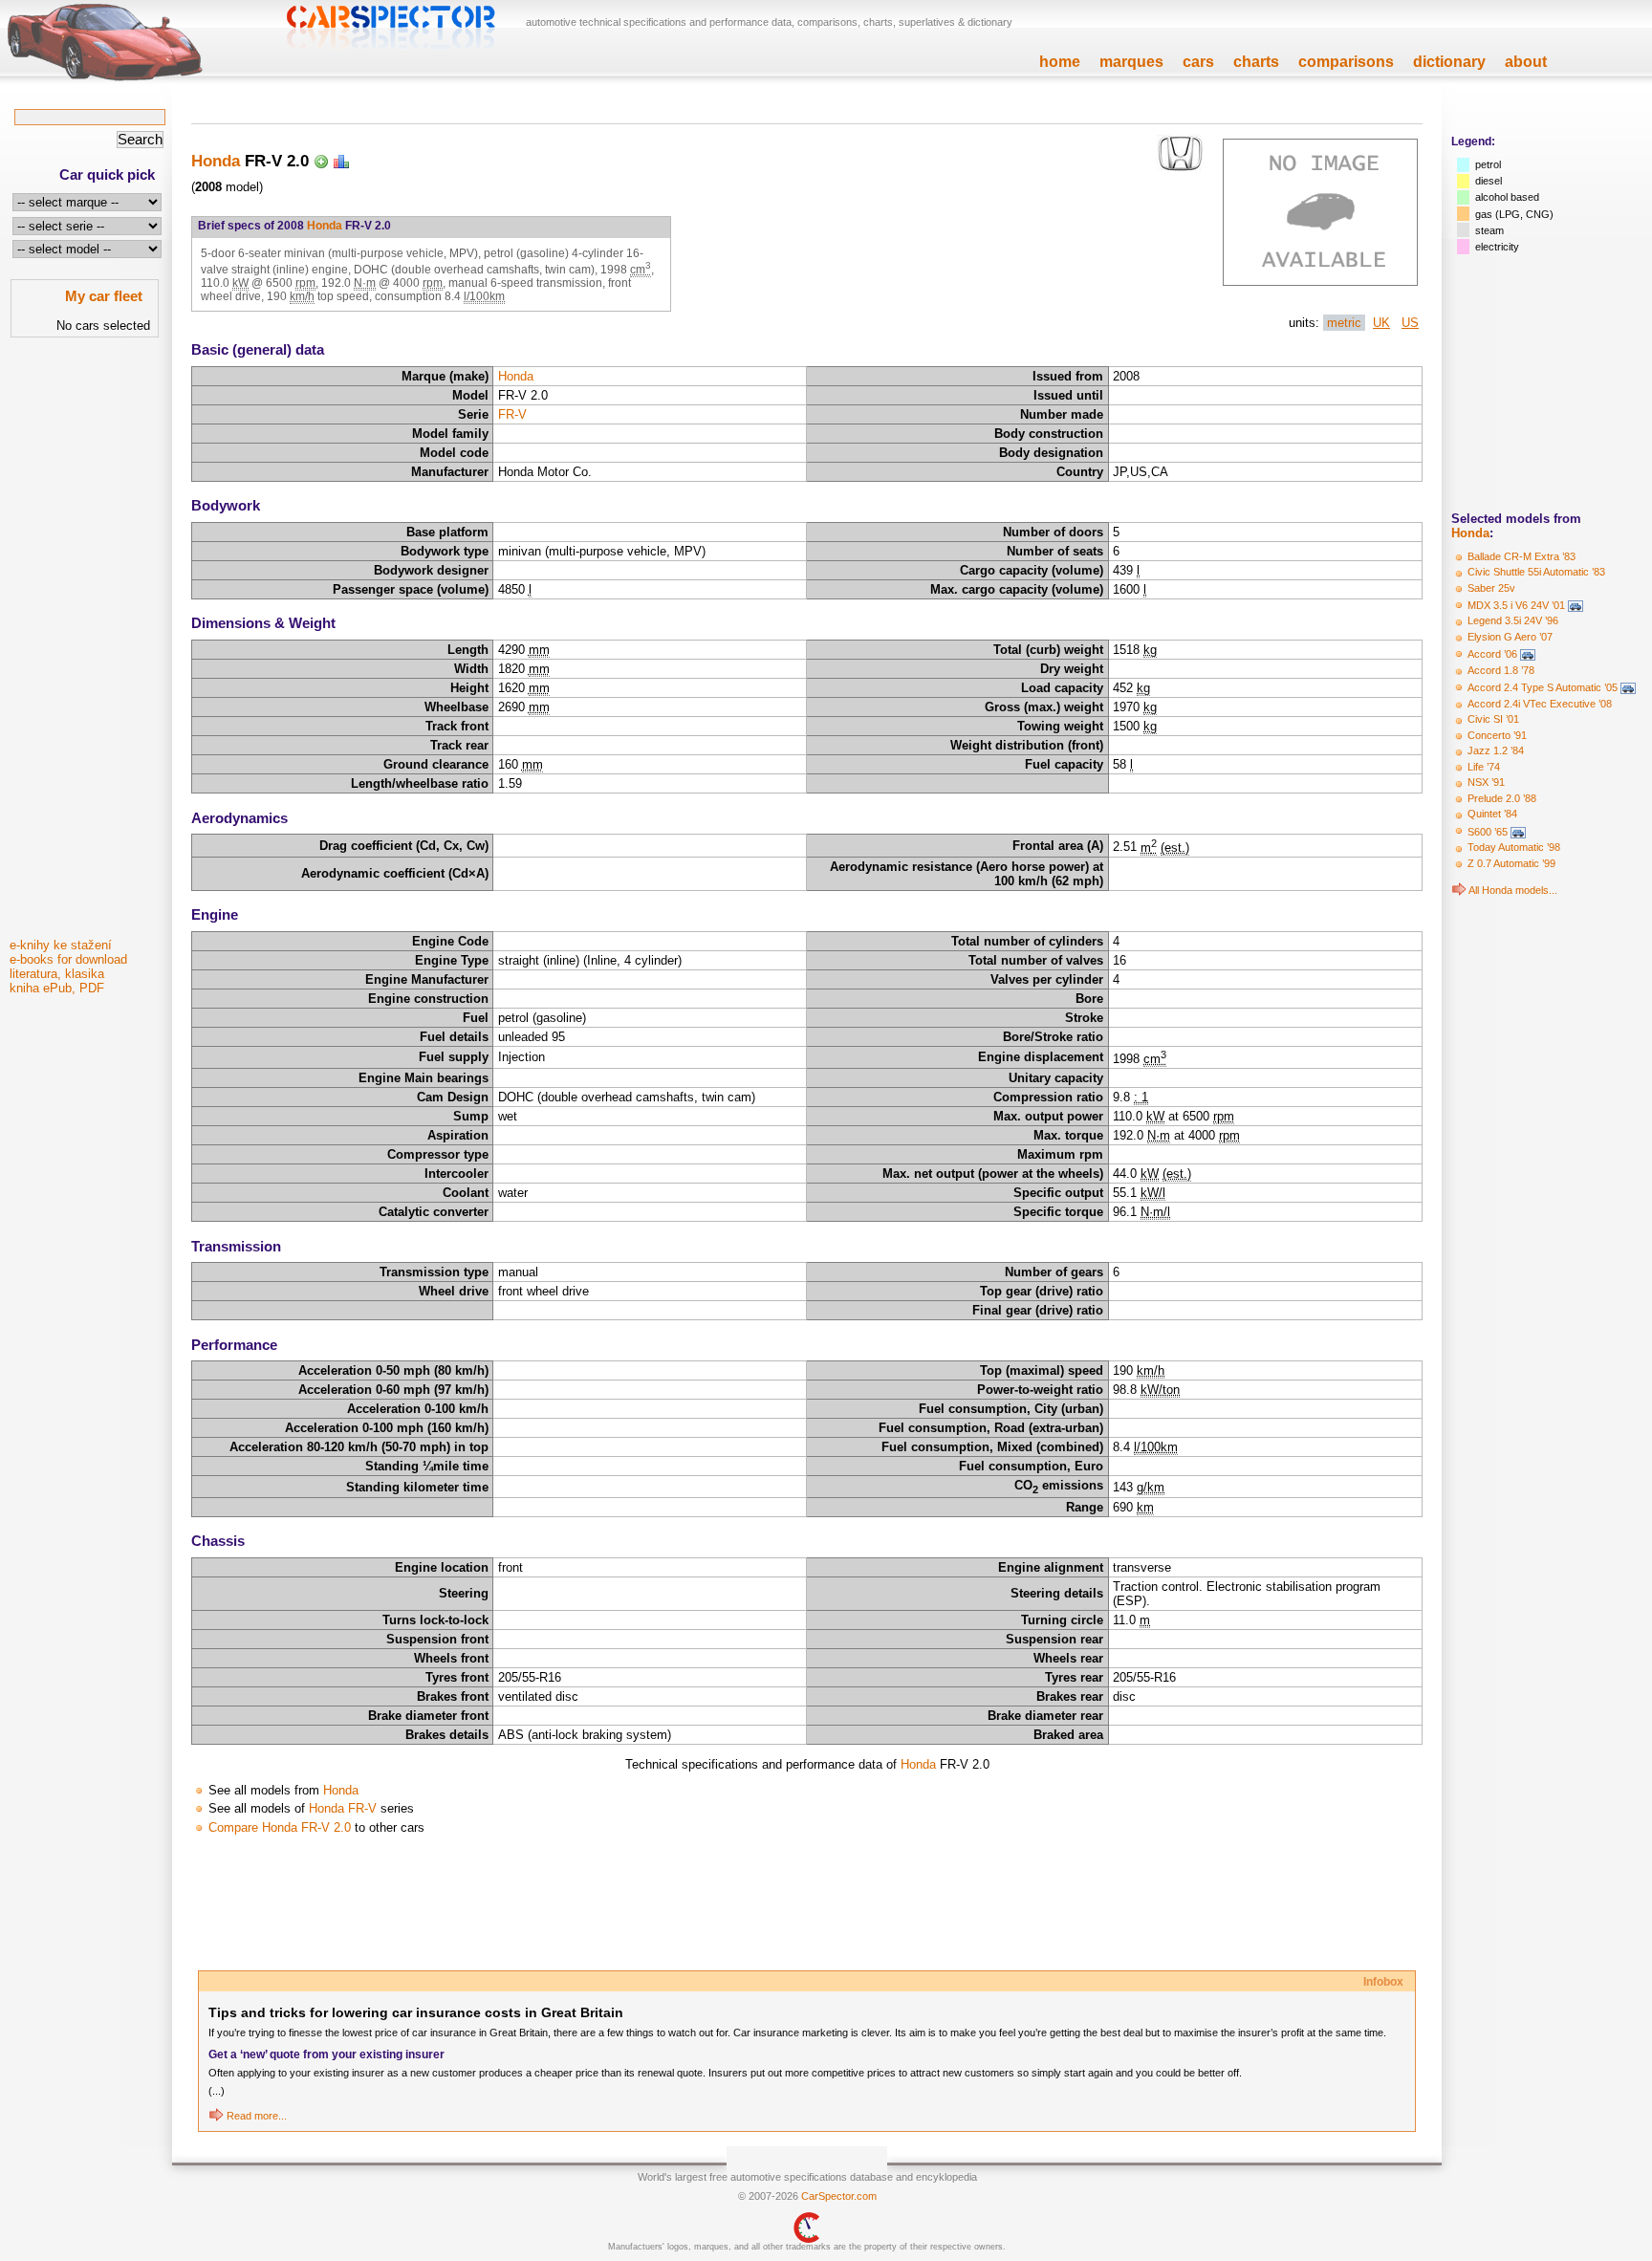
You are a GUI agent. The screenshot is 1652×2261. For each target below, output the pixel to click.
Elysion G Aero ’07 (1510, 637)
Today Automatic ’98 (1514, 847)
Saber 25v (1491, 588)
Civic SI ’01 (1493, 719)
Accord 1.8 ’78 (1501, 670)
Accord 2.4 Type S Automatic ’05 (1543, 687)
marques (1131, 62)
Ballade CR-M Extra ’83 (1522, 556)
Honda (1470, 533)
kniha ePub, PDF (57, 988)
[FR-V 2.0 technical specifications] (1320, 282)
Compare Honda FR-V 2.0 (280, 1827)
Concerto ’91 (1497, 735)
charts (1256, 62)
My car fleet (104, 296)
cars (1198, 62)
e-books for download (68, 959)
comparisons (1346, 62)
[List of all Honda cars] (1459, 890)
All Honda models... (1513, 890)
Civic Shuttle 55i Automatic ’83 (1536, 572)
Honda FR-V (343, 1808)
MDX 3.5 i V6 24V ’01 (1516, 605)
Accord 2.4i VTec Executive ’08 (1540, 704)
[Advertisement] (86, 643)
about (1526, 62)
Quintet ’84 (1492, 814)
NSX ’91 (1486, 782)
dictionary (1449, 62)
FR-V (512, 414)
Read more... (257, 2116)
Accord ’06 (1492, 654)
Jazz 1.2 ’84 (1496, 750)
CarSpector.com (839, 2196)
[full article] (216, 2116)
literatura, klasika (57, 974)
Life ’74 (1484, 767)
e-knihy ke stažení (61, 945)
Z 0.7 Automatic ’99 (1511, 863)
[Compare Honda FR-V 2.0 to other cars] (341, 161)
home (1060, 62)
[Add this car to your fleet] (321, 161)
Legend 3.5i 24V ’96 (1513, 620)
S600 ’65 (1488, 832)
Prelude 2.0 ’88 (1502, 798)
